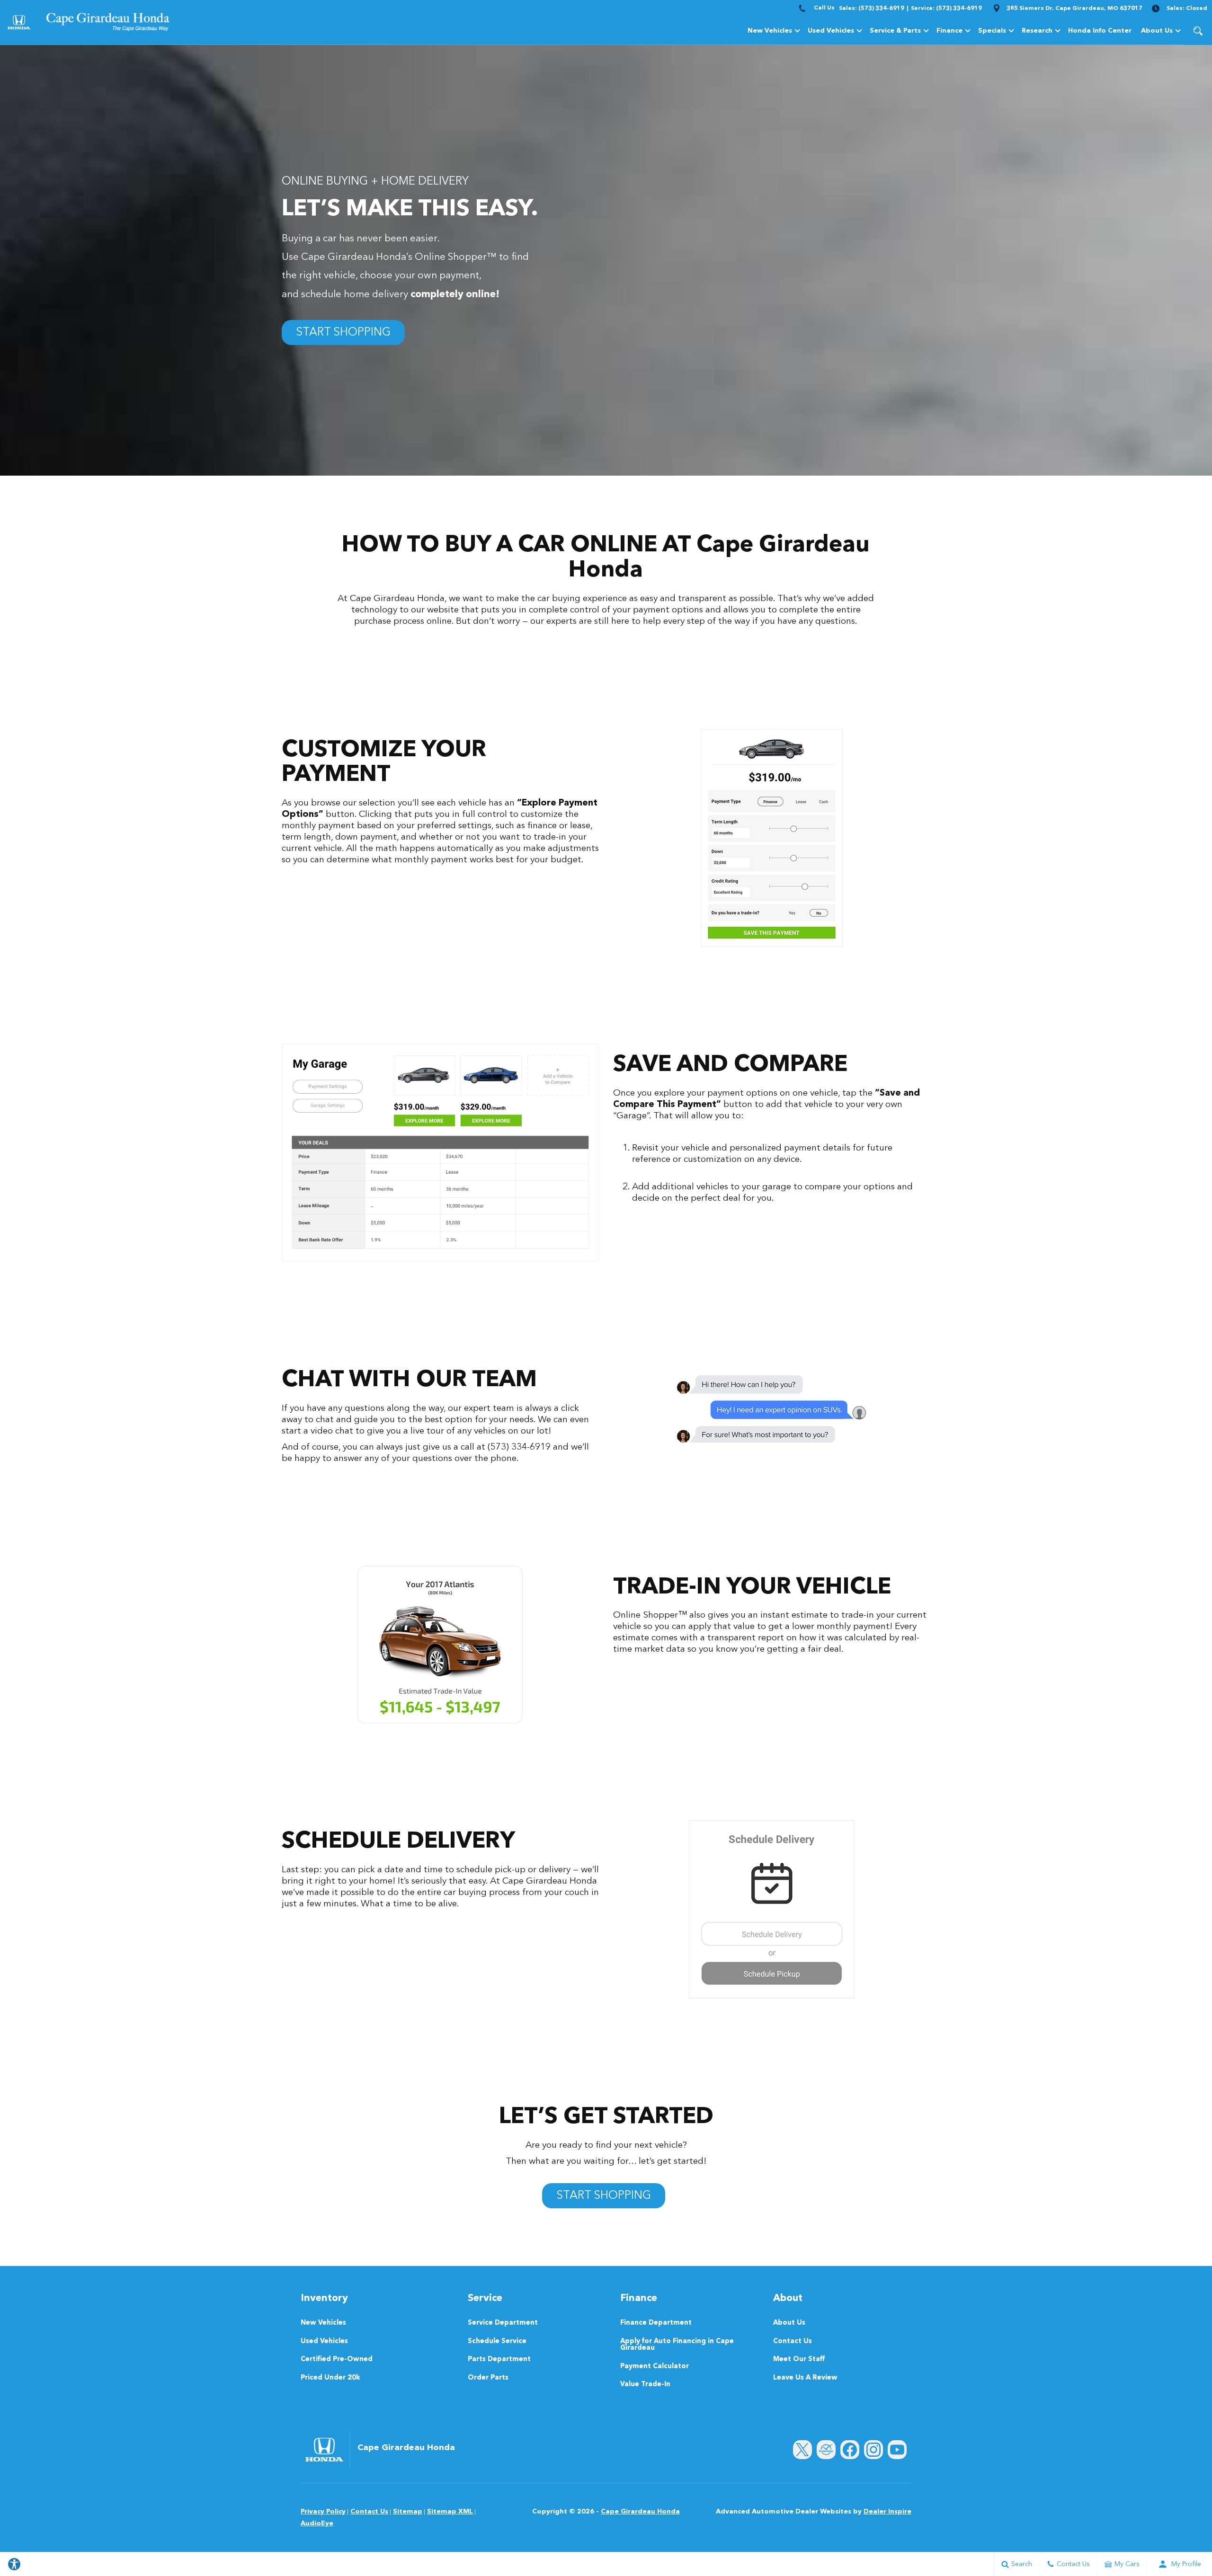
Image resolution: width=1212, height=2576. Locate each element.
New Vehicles (770, 31)
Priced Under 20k (330, 2378)
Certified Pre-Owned (337, 2360)
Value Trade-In (645, 2385)
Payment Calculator (655, 2367)
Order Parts (488, 2378)
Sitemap (408, 2512)
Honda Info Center (1100, 31)
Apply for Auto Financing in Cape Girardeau (677, 2345)
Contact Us (793, 2342)
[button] (1198, 31)
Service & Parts (895, 31)
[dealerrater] (826, 2450)
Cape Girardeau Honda (640, 2512)
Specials (992, 31)
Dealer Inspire (887, 2512)
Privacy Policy (323, 2512)
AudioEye (317, 2523)
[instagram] (873, 2450)
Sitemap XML (450, 2512)
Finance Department (656, 2323)
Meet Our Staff (799, 2360)
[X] (802, 2450)
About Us (1157, 31)
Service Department (503, 2323)
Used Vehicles (831, 31)
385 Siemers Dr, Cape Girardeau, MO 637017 (1074, 9)
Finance (949, 31)
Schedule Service (497, 2342)
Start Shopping (343, 333)
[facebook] (850, 2450)
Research (1037, 31)
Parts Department (499, 2360)
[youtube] (897, 2450)
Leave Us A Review (805, 2378)
